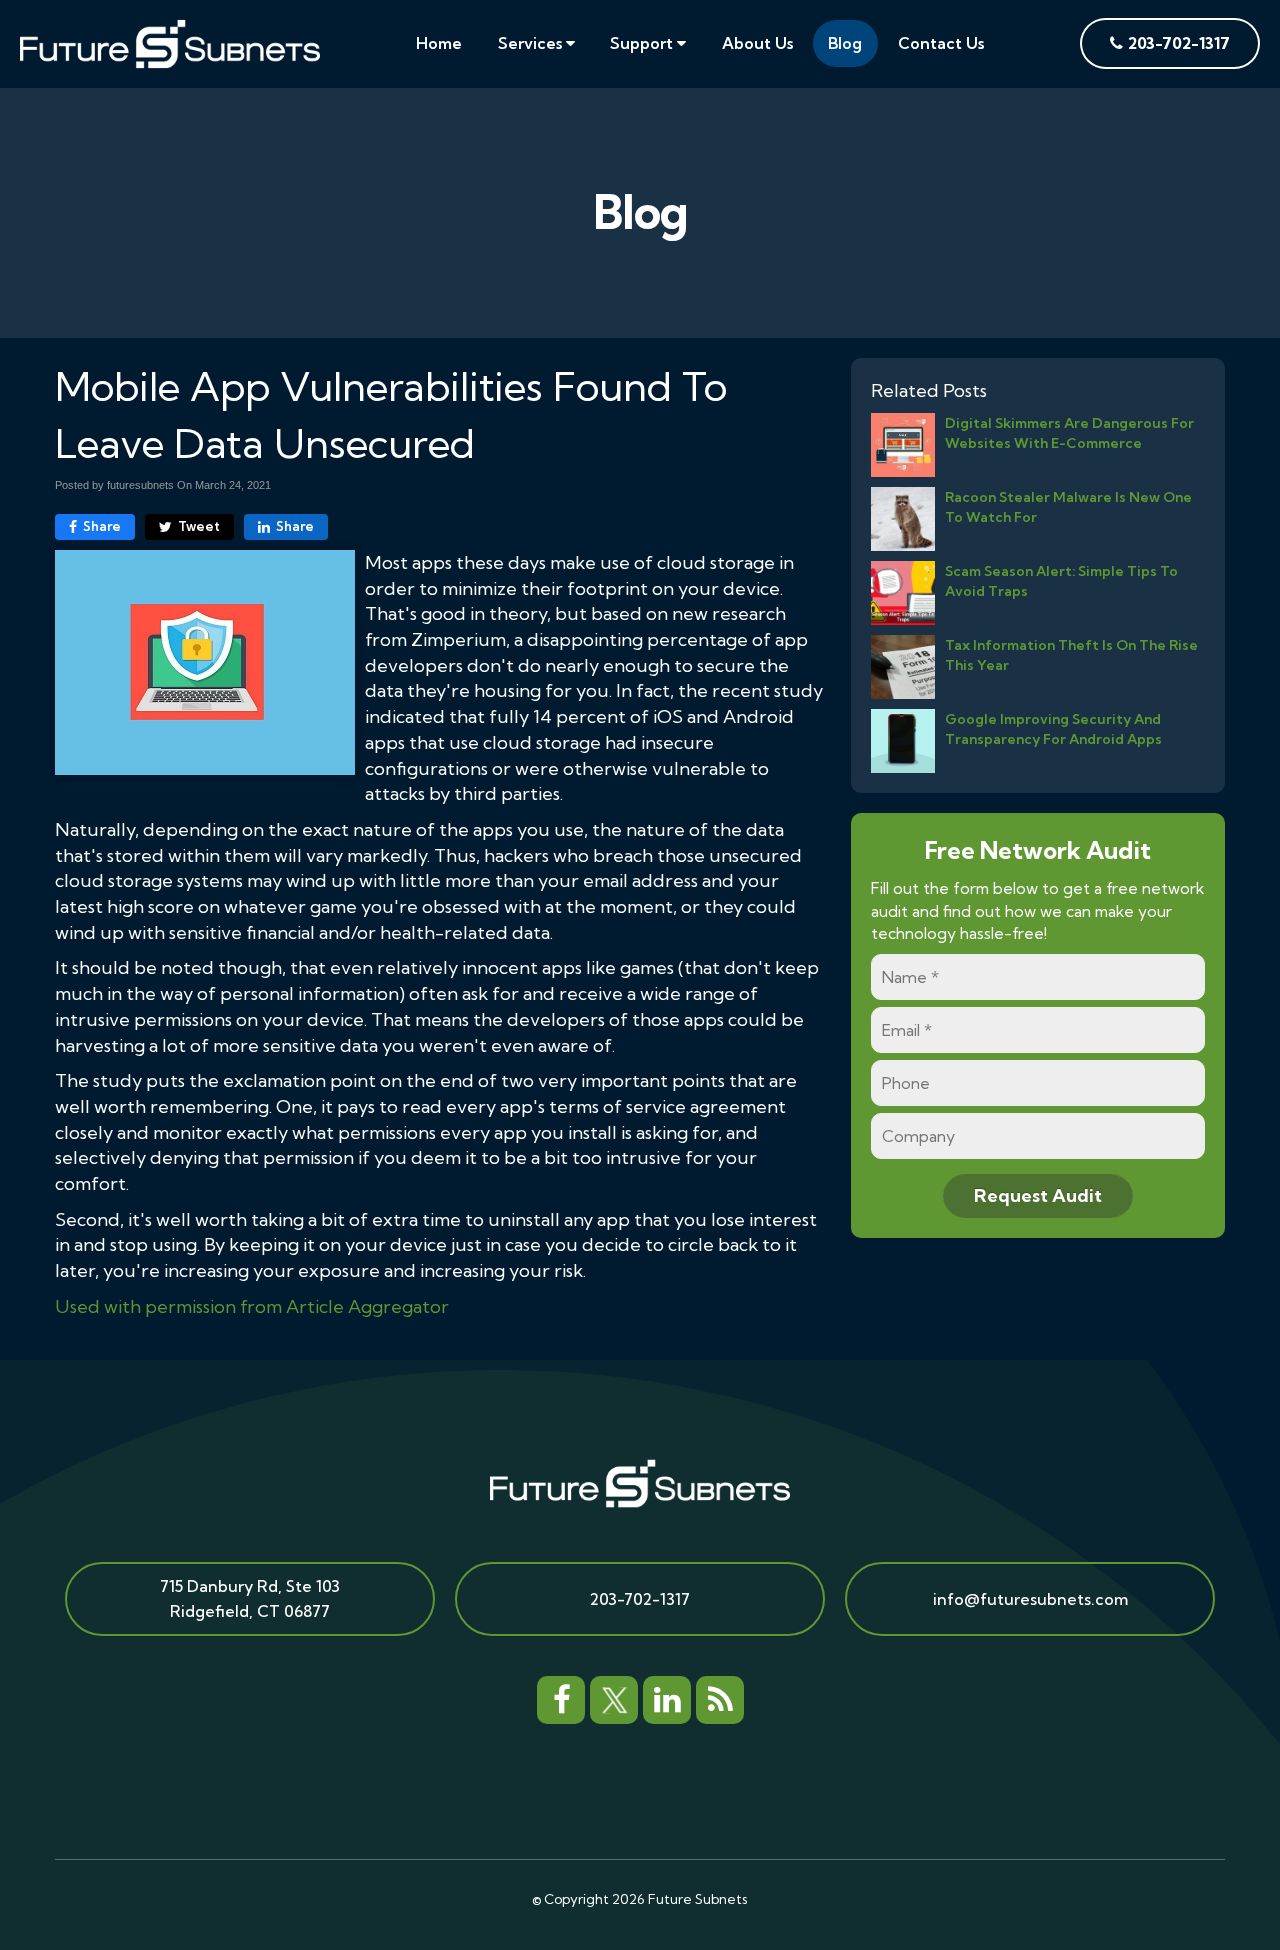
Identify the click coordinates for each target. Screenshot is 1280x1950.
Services (532, 43)
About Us (757, 43)
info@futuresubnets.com (1030, 1599)
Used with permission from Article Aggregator (252, 1306)
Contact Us (941, 43)
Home (439, 43)
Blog (845, 43)
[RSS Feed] (720, 1697)
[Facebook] (561, 1697)
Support (643, 43)
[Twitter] (614, 1697)
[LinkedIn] (667, 1697)
